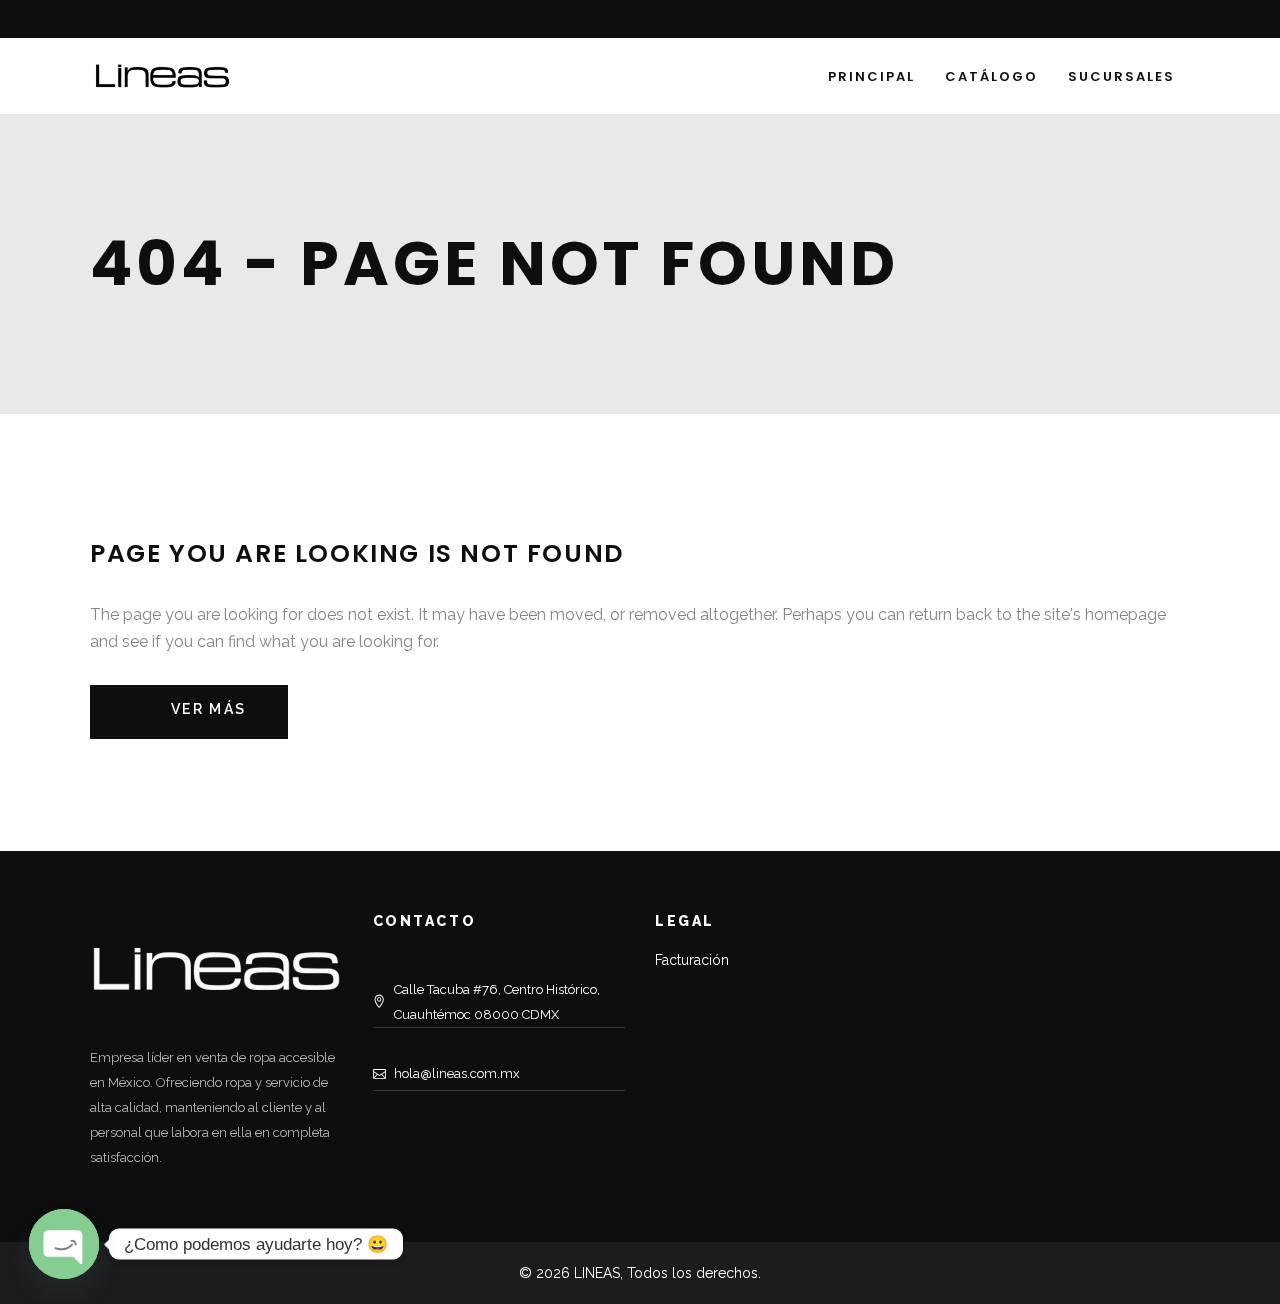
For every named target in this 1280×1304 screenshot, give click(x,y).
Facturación (692, 960)
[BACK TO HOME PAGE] (189, 712)
